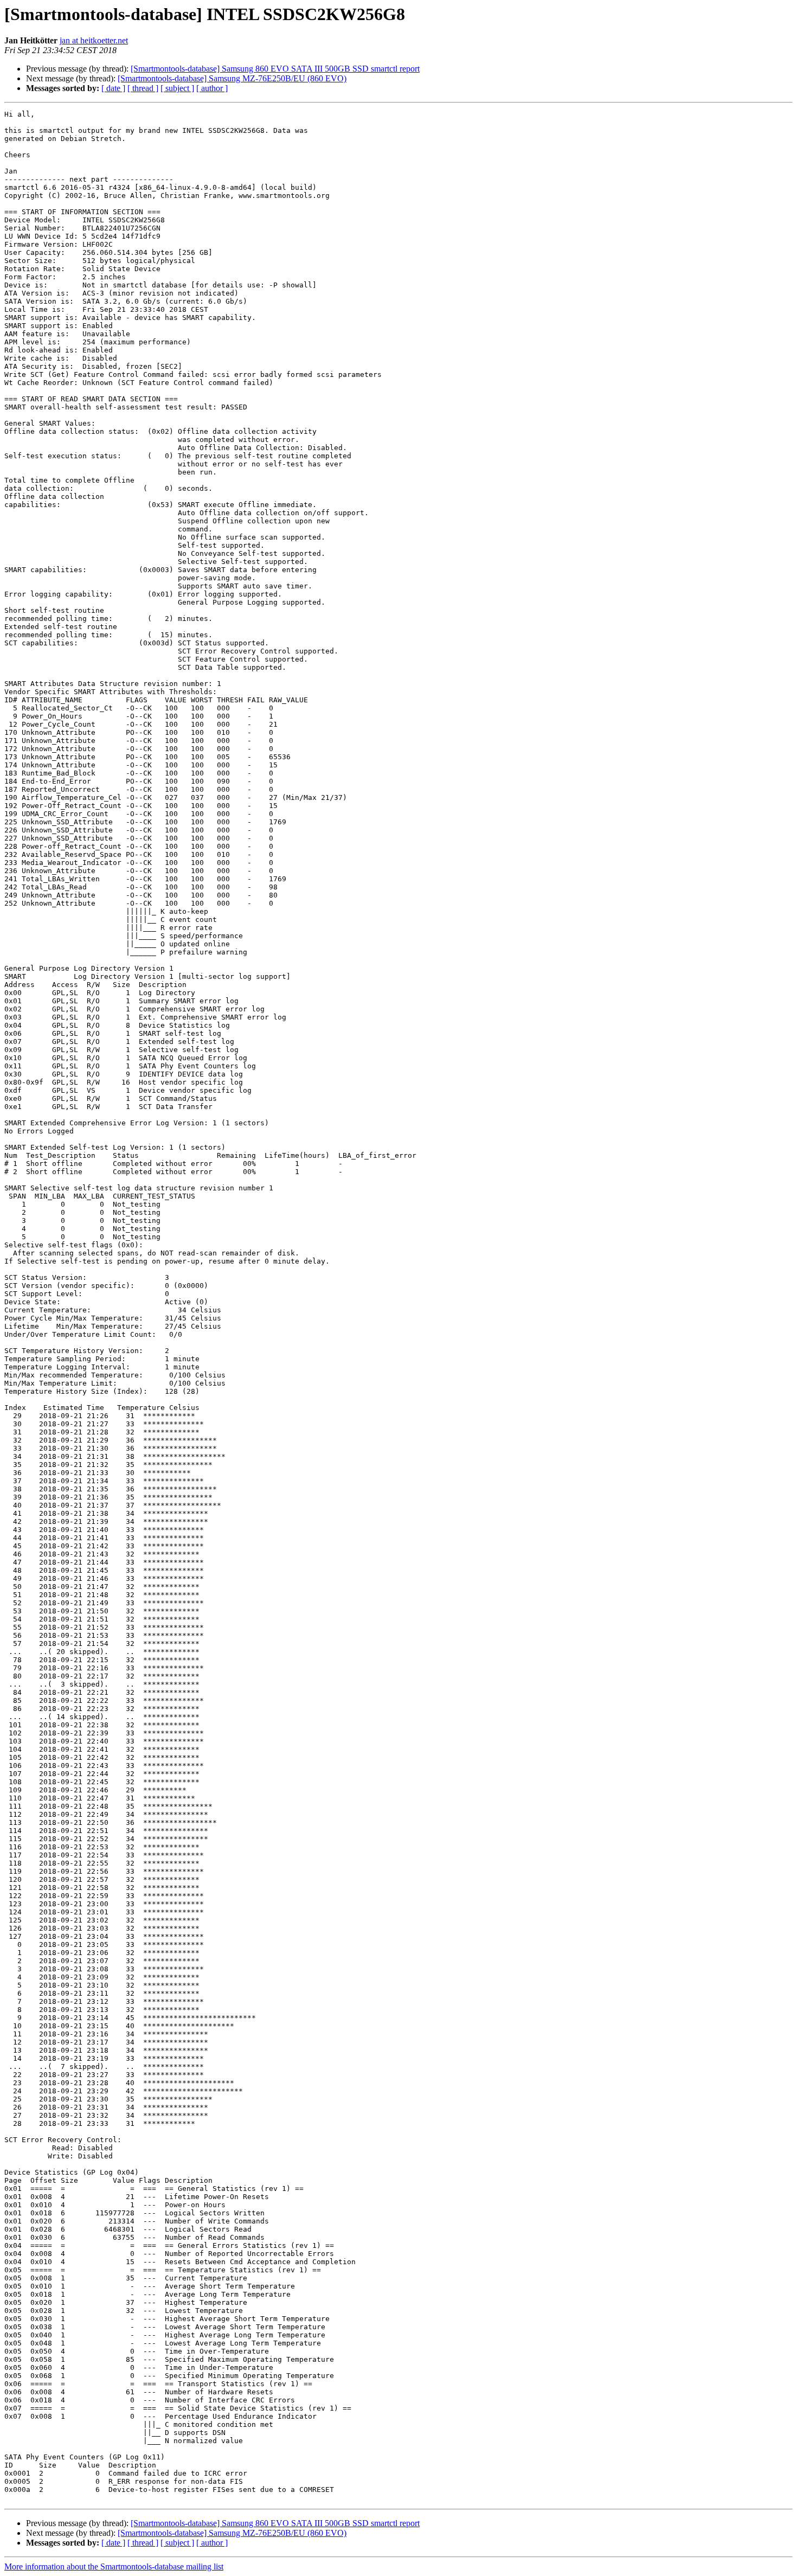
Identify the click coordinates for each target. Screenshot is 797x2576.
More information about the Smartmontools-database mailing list (114, 2567)
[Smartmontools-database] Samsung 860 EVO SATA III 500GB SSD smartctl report (275, 69)
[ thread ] (143, 88)
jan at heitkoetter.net (94, 40)
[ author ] (212, 88)
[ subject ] (177, 88)
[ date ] (113, 88)
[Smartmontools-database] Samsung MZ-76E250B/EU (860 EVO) (232, 78)
